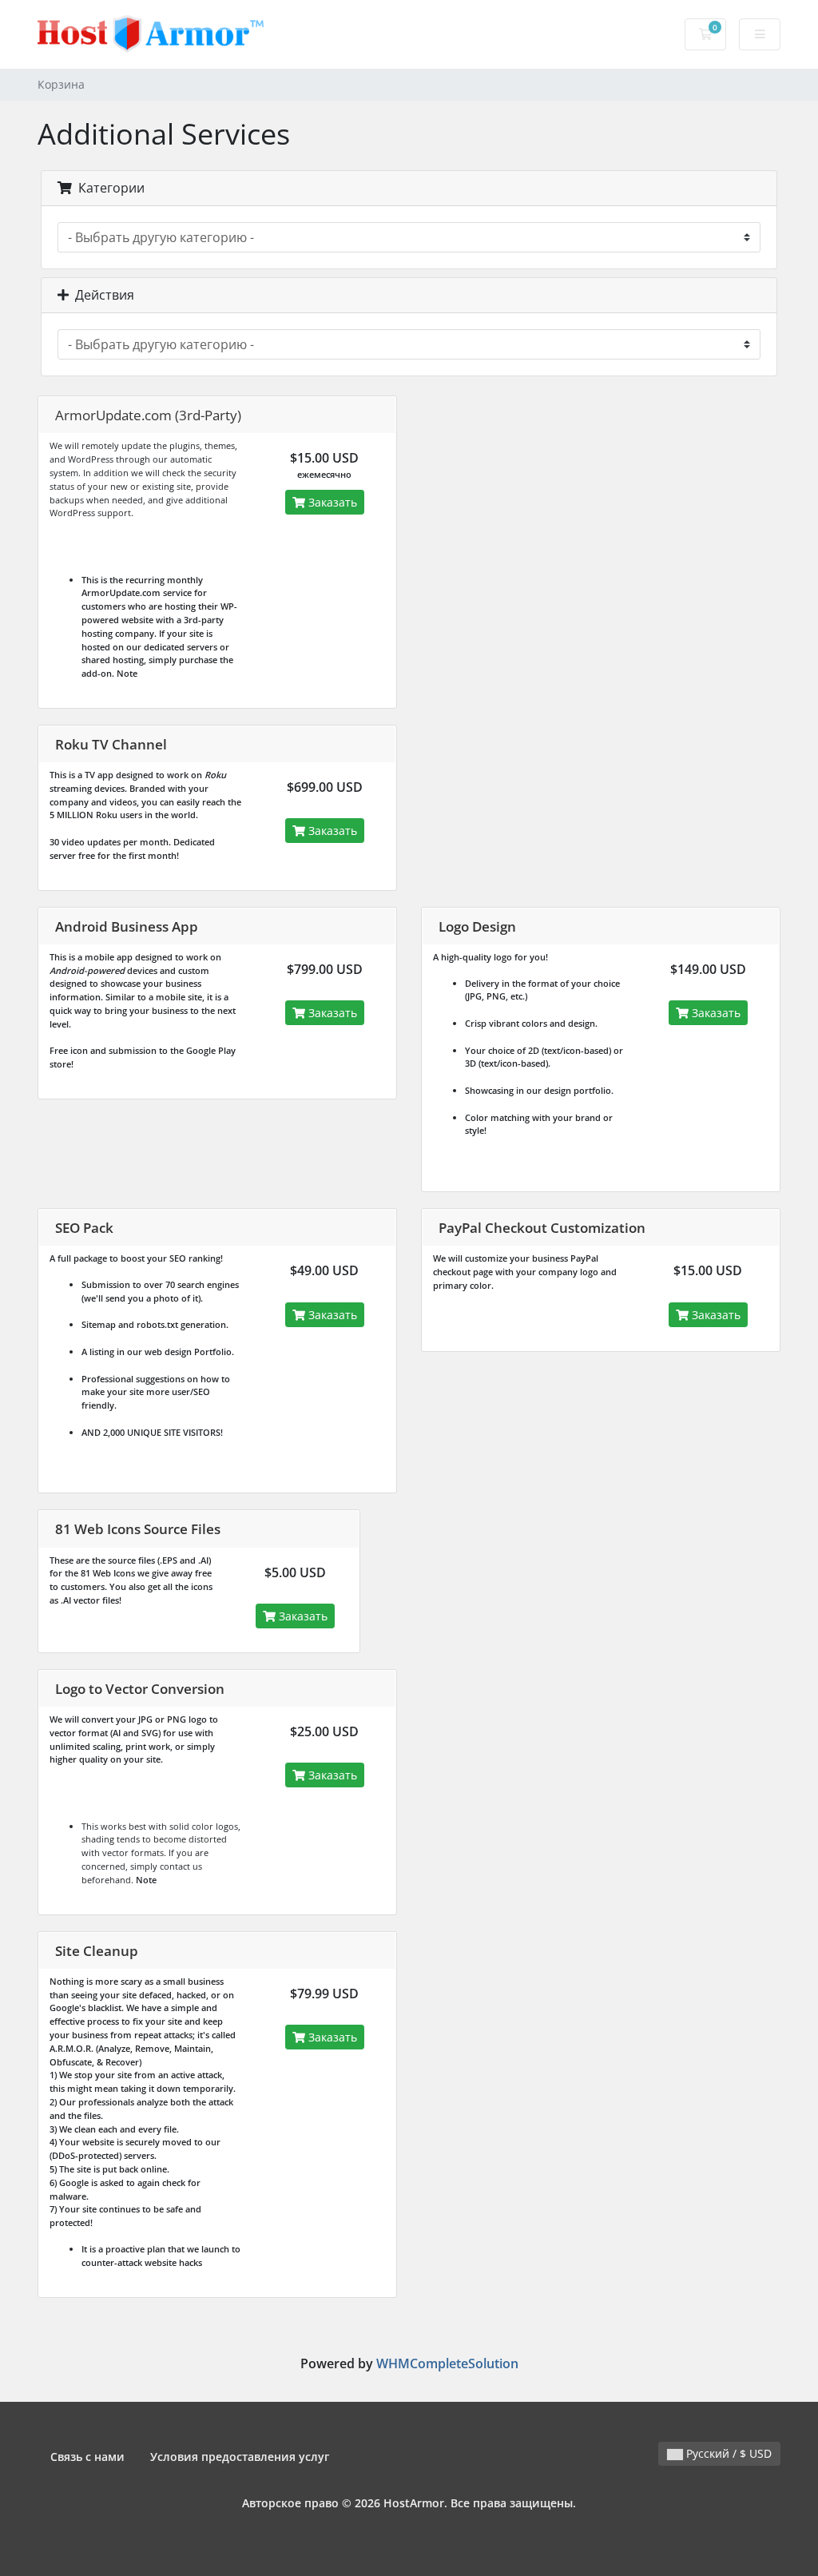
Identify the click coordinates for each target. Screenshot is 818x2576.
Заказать (331, 502)
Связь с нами (87, 2457)
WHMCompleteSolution (447, 2363)
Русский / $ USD (727, 2453)
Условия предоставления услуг (240, 2457)
